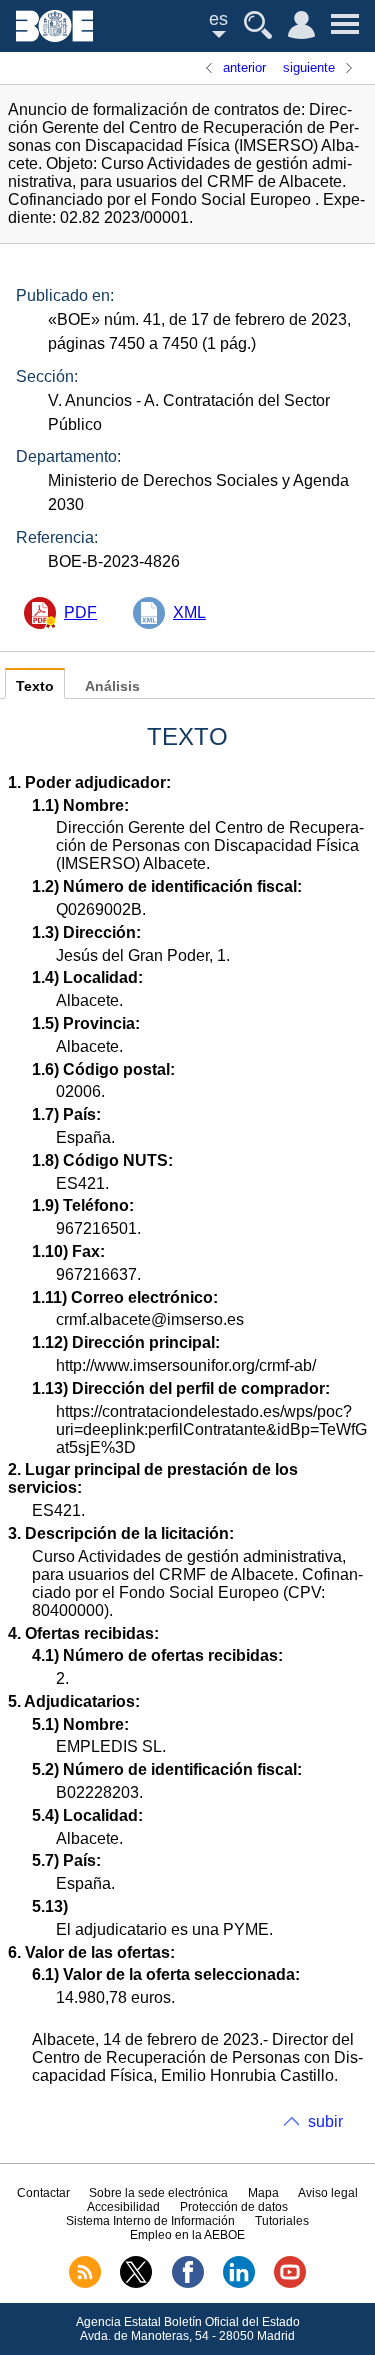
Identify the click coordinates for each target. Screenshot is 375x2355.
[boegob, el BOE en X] (136, 2284)
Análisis (112, 686)
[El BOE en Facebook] (188, 2284)
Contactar (43, 2193)
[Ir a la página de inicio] (54, 36)
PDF (80, 612)
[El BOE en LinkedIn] (239, 2284)
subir (325, 2121)
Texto (35, 686)
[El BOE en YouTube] (290, 2284)
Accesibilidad (123, 2207)
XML (189, 612)
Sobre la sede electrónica (158, 2193)
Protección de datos (234, 2207)
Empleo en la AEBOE (187, 2235)
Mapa (263, 2193)
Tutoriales (282, 2221)
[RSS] (85, 2284)
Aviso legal (328, 2193)
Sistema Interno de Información (150, 2221)
